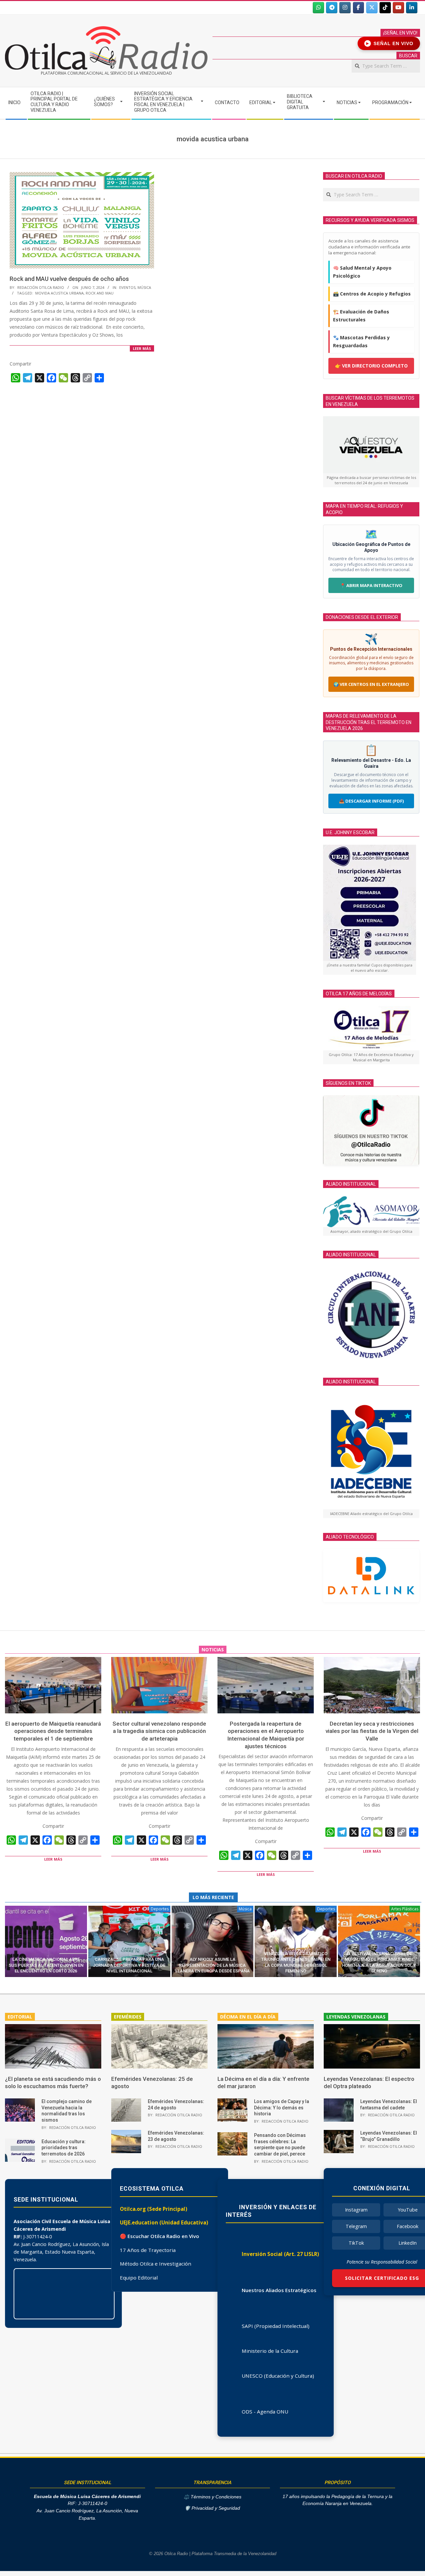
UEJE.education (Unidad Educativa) (164, 2222)
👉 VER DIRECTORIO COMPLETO (371, 366)
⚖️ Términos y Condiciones (212, 2497)
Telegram (356, 2226)
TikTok (356, 2243)
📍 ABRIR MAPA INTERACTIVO (371, 585)
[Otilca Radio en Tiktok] (385, 8)
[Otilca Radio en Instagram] (345, 8)
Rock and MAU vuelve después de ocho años (69, 279)
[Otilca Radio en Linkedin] (412, 8)
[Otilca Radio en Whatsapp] (318, 8)
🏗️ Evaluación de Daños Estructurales (361, 316)
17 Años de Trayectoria (148, 2250)
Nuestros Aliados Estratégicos (279, 2290)
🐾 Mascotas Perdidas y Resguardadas (361, 341)
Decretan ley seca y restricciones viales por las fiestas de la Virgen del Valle (372, 1731)
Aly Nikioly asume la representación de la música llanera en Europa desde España (212, 1965)
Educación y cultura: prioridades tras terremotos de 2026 (64, 2148)
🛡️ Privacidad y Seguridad (212, 2508)
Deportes (160, 1909)
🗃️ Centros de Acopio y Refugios (372, 294)
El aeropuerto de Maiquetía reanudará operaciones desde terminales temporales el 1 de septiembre (53, 1731)
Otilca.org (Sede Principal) (154, 2209)
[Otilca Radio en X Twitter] (372, 8)
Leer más (142, 348)
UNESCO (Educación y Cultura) (278, 2376)
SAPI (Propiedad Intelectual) (276, 2326)
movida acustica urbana (59, 293)
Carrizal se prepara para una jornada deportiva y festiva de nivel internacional (129, 1965)
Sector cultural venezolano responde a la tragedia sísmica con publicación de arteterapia (159, 1731)
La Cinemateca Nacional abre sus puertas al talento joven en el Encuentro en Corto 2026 (46, 1965)
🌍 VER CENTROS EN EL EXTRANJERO (371, 684)
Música (144, 287)
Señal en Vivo (390, 43)
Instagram (356, 2210)
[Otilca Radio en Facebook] (359, 8)
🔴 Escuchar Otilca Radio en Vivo (160, 2236)
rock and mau (100, 293)
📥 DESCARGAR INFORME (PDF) (371, 801)
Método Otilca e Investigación (156, 2264)
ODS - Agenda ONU (265, 2411)
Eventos (127, 287)
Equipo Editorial (139, 2278)
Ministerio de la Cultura (270, 2351)
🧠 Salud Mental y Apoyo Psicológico (362, 272)
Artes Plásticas (405, 1909)
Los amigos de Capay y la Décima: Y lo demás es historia (282, 2108)
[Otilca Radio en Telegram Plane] (332, 8)
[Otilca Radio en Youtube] (398, 8)
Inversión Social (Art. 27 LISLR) (280, 2254)
